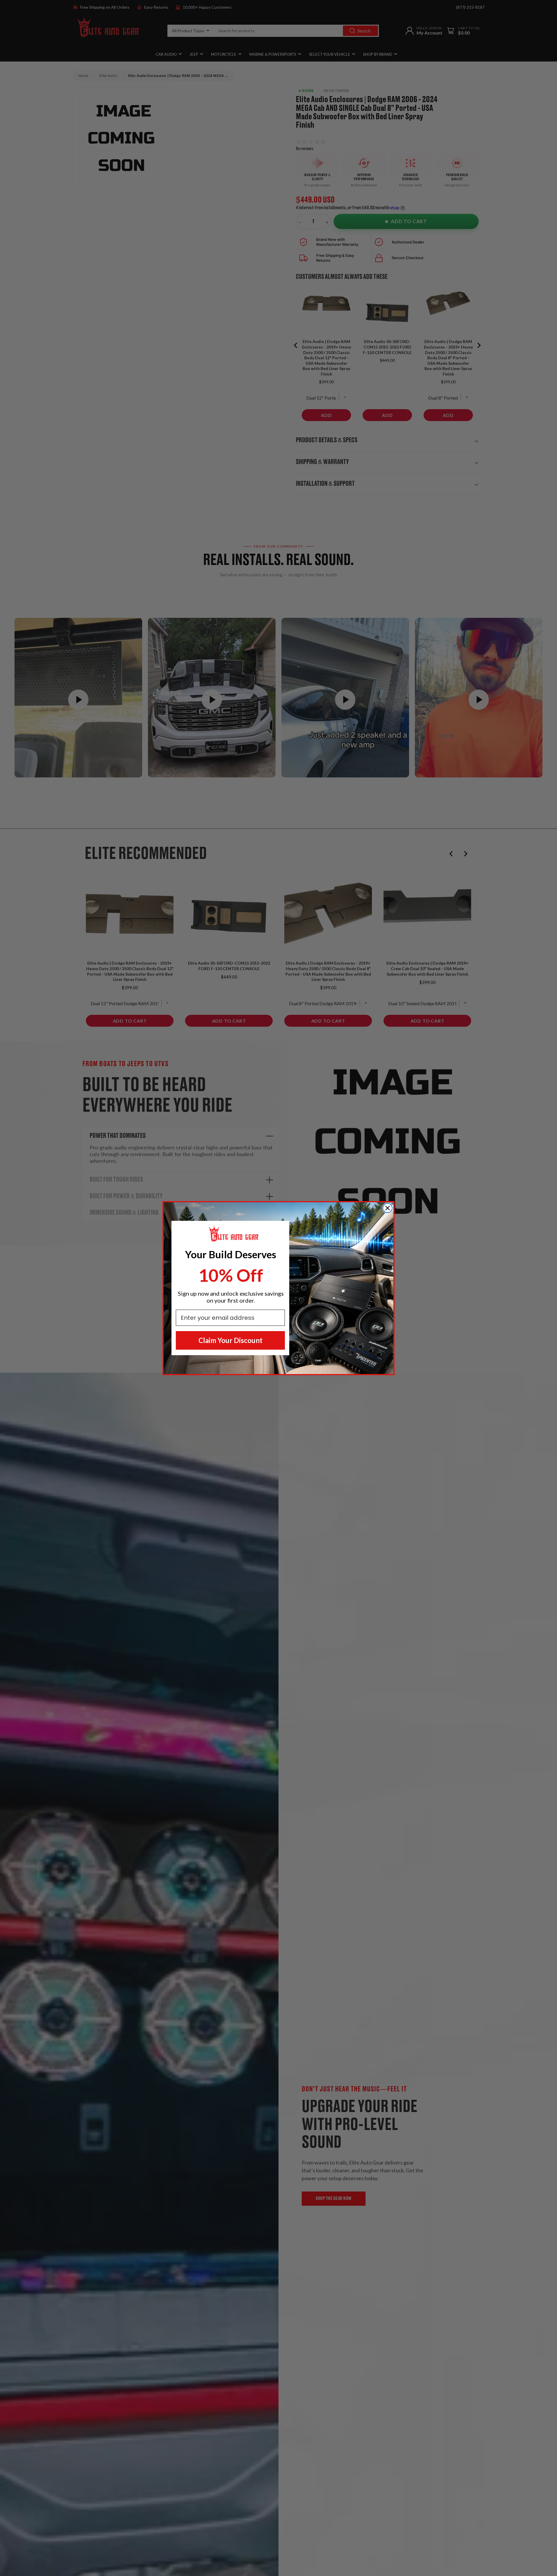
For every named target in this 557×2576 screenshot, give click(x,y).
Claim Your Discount (230, 1340)
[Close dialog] (388, 1208)
